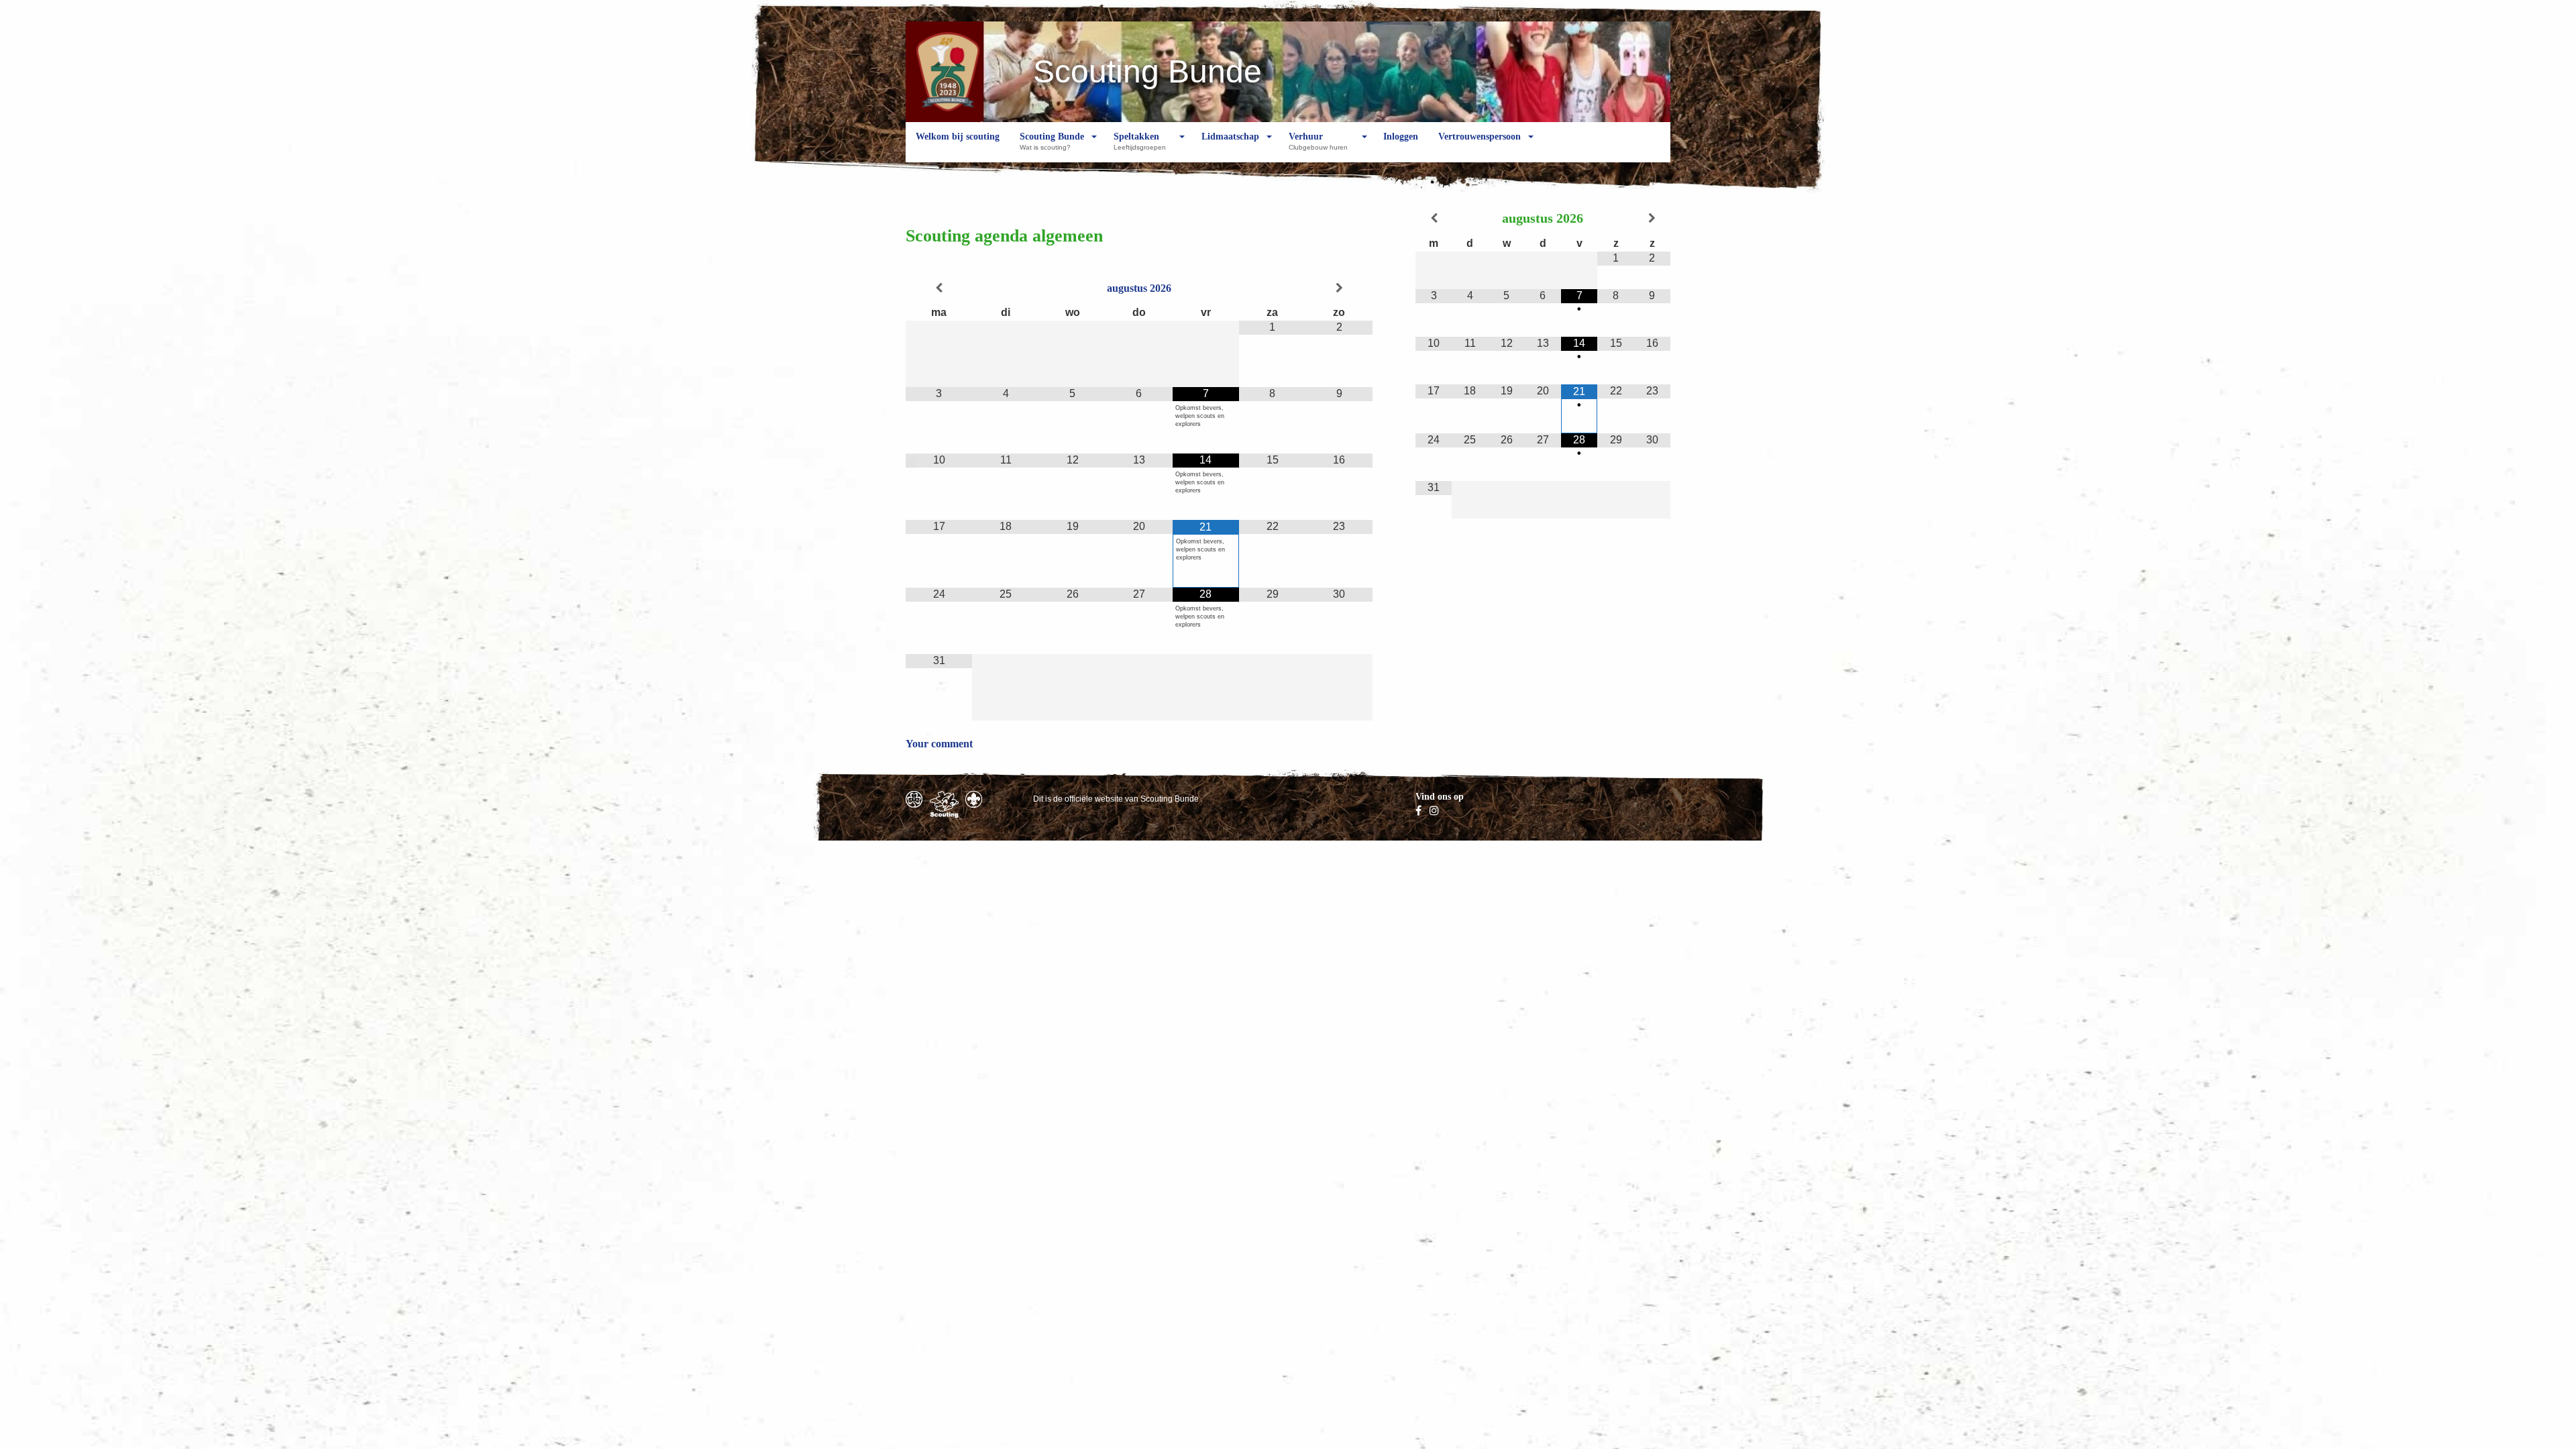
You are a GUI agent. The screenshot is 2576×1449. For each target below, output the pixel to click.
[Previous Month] (939, 288)
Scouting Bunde (1052, 141)
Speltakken (1140, 141)
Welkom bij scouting (958, 137)
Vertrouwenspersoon (1480, 137)
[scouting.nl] (944, 804)
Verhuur (1318, 141)
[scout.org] (974, 799)
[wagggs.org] (914, 799)
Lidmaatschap (1230, 137)
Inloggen (1401, 137)
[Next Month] (1339, 288)
